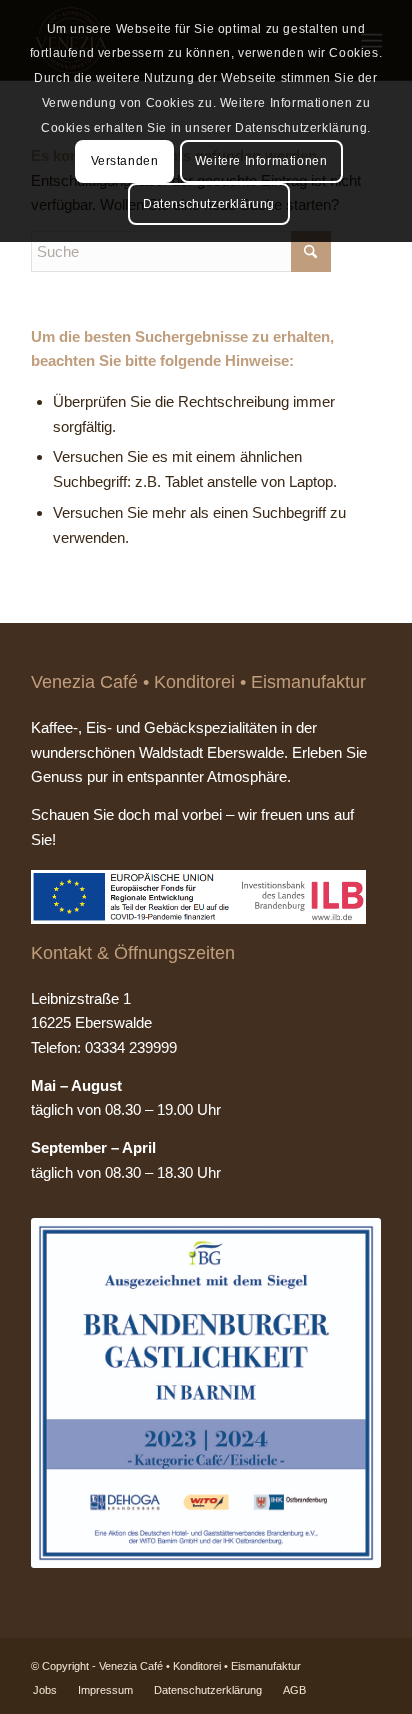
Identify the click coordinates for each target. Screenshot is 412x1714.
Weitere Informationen (261, 161)
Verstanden (125, 161)
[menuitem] (45, 1690)
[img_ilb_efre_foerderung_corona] (198, 897)
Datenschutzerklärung (209, 204)
